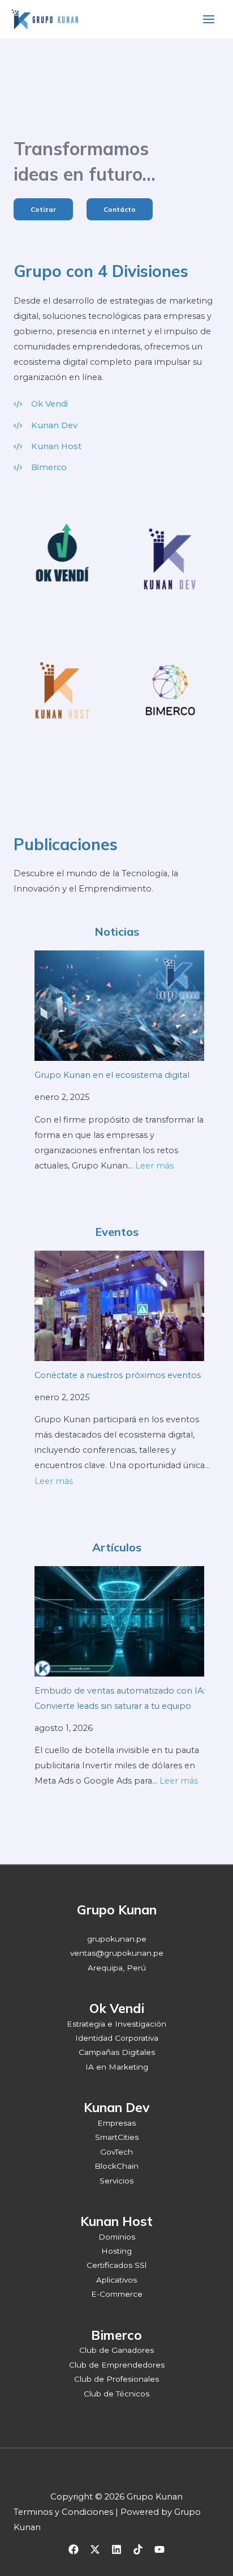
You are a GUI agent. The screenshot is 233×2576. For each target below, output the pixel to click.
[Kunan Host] (48, 447)
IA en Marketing (117, 2067)
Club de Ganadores (116, 2350)
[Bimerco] (40, 468)
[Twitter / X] (95, 2549)
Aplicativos (116, 2280)
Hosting (116, 2251)
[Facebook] (74, 2549)
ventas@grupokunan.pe (117, 1953)
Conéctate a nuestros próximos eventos (118, 1375)
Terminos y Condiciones (63, 2512)
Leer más (154, 1166)
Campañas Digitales (117, 2052)
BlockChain (116, 2166)
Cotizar (43, 209)
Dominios (117, 2237)
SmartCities (117, 2137)
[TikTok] (138, 2549)
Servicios (116, 2181)
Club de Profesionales (116, 2379)
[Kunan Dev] (46, 426)
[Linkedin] (116, 2549)
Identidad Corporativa (117, 2038)
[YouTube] (159, 2549)
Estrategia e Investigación (116, 2024)
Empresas (116, 2123)
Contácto (120, 209)
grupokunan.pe (117, 1939)
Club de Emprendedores (117, 2365)
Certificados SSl (116, 2265)
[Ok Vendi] (41, 404)
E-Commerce (117, 2294)
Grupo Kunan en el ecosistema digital (112, 1075)
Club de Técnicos (116, 2394)
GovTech (116, 2152)
